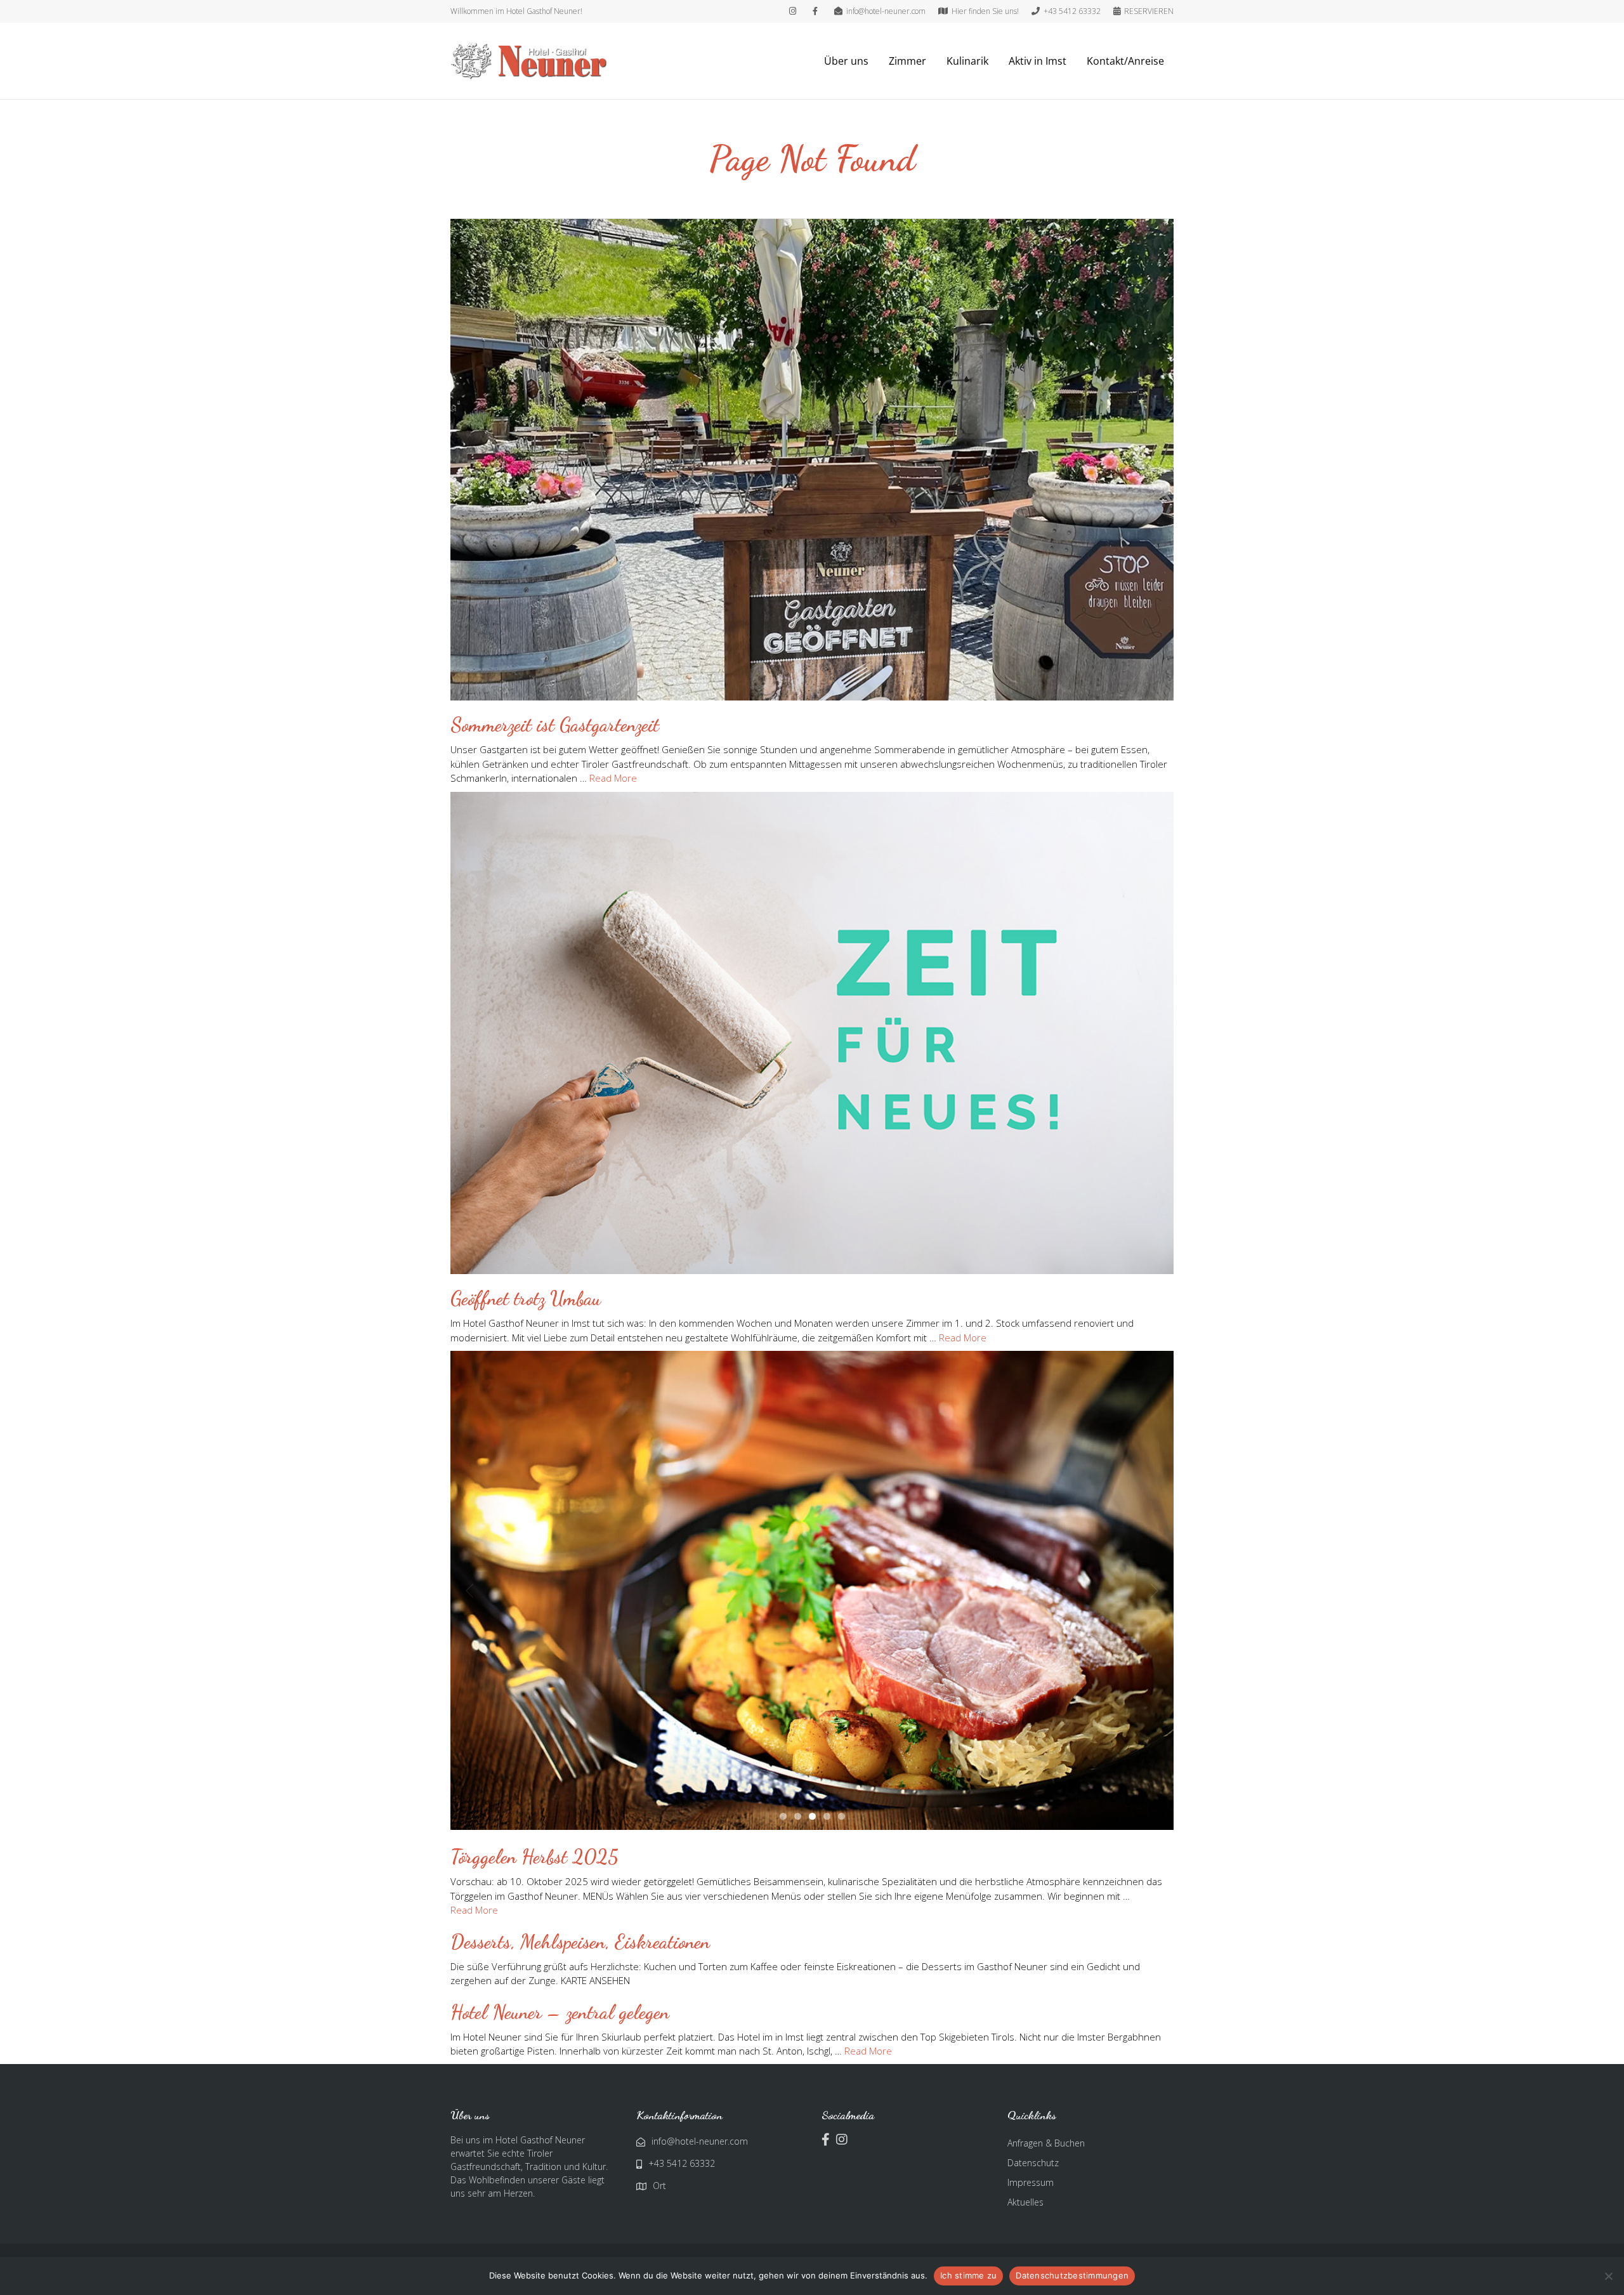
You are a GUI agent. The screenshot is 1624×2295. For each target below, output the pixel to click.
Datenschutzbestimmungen (1072, 2275)
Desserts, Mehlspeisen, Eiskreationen (580, 2004)
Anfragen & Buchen (1046, 2205)
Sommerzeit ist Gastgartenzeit (555, 725)
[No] (1608, 2276)
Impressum (1031, 2245)
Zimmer (907, 61)
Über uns (846, 61)
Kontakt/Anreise (1125, 61)
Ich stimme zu (968, 2275)
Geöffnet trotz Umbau (526, 1298)
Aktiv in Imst (1038, 61)
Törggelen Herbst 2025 (534, 1919)
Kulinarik (967, 61)
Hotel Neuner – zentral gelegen (560, 2074)
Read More (613, 778)
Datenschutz (1033, 2225)
